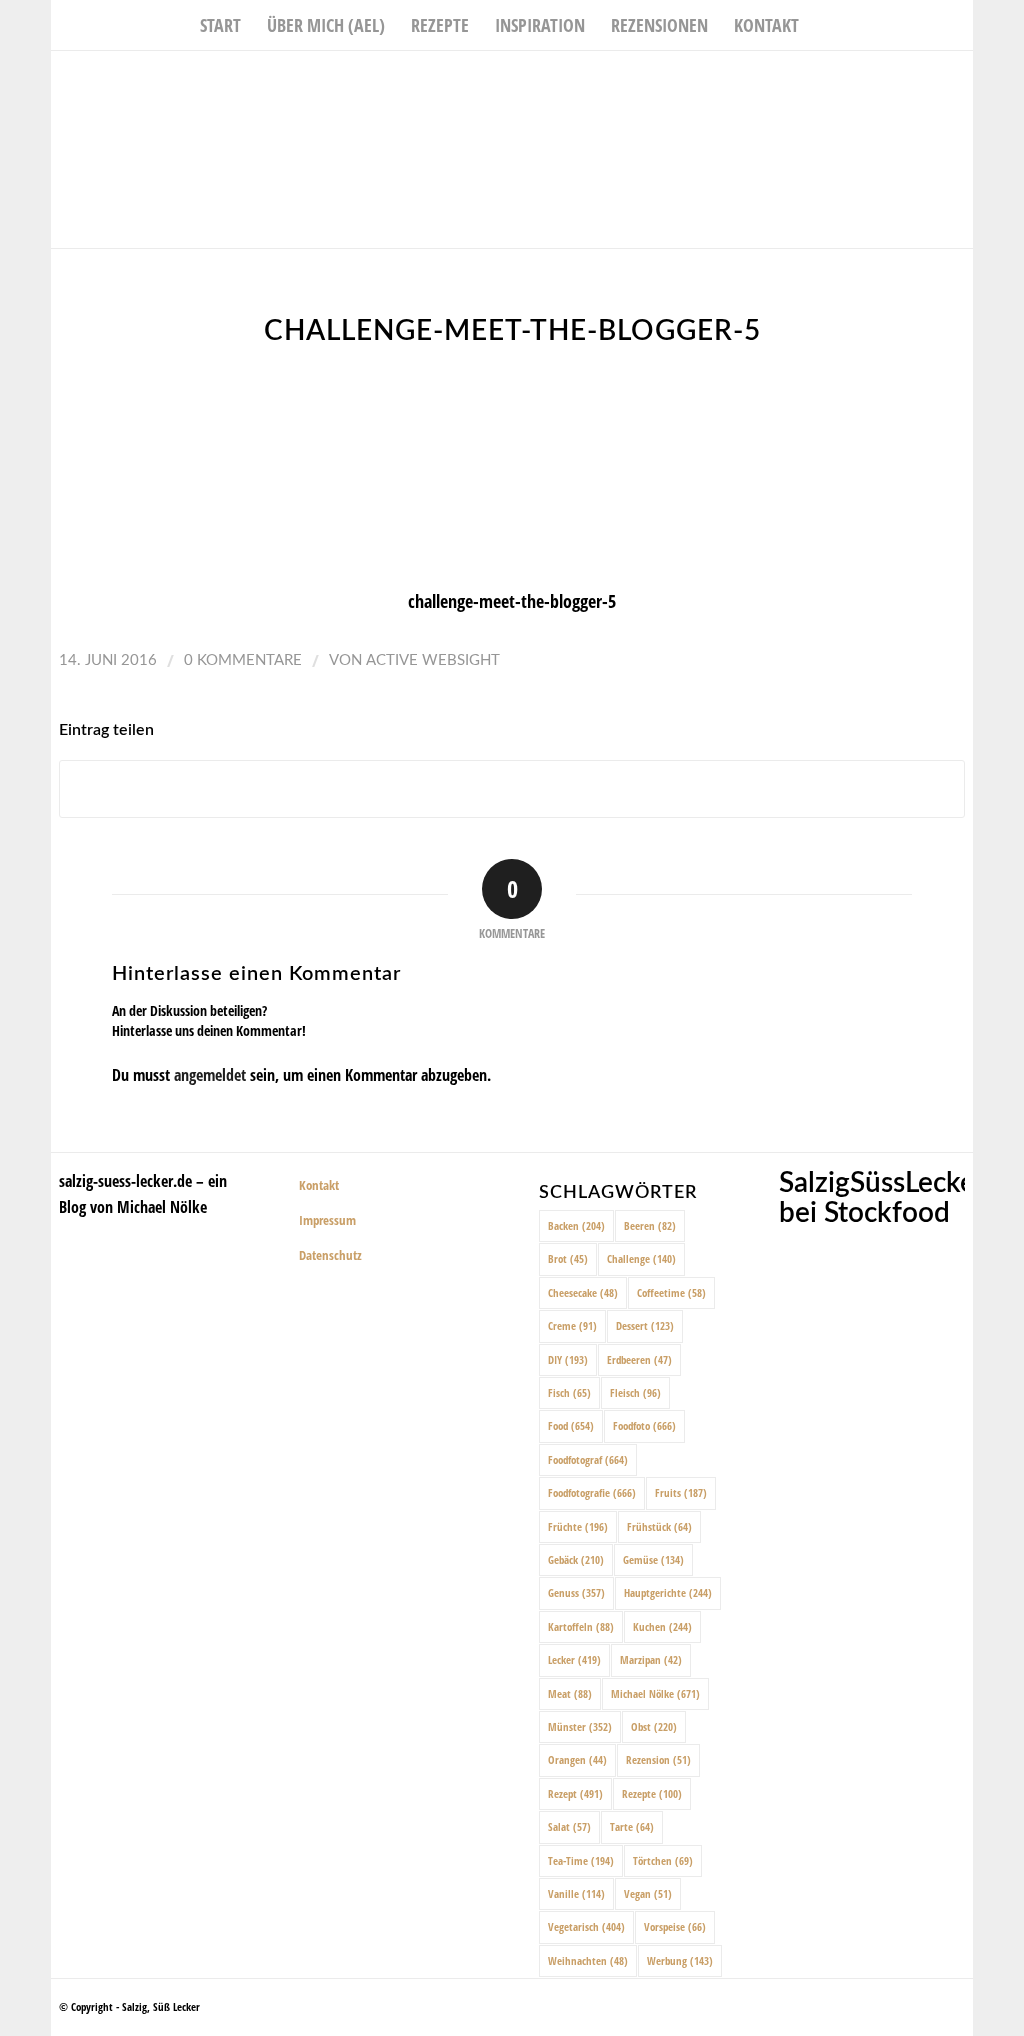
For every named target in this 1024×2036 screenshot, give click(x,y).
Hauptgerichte (668, 1592)
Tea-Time (581, 1860)
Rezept (575, 1793)
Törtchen (663, 1860)
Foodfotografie (592, 1492)
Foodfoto (644, 1425)
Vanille (576, 1893)
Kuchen (662, 1626)
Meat (570, 1693)
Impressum (327, 1220)
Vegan (648, 1893)
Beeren (650, 1225)
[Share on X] (512, 789)
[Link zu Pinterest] (958, 81)
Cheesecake (583, 1292)
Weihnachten (588, 1960)
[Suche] (825, 25)
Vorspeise (675, 1926)
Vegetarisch (586, 1926)
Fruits (681, 1492)
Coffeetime (671, 1292)
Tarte (632, 1826)
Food (571, 1425)
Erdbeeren (639, 1359)
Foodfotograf (588, 1459)
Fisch (569, 1392)
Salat (569, 1826)
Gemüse (653, 1559)
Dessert (645, 1325)
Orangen (577, 1759)
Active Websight (433, 660)
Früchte (578, 1526)
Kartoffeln (581, 1626)
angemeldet (210, 1075)
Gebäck (576, 1559)
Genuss (576, 1592)
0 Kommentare (243, 660)
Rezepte (652, 1793)
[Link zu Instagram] (928, 81)
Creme (572, 1325)
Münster (580, 1726)
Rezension (658, 1759)
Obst (654, 1726)
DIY (568, 1359)
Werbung (680, 1960)
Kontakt (319, 1185)
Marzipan (651, 1659)
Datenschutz (330, 1255)
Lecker (574, 1659)
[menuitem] (220, 25)
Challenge (641, 1258)
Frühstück (659, 1526)
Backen (576, 1225)
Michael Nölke (655, 1693)
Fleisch (635, 1392)
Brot (568, 1258)
